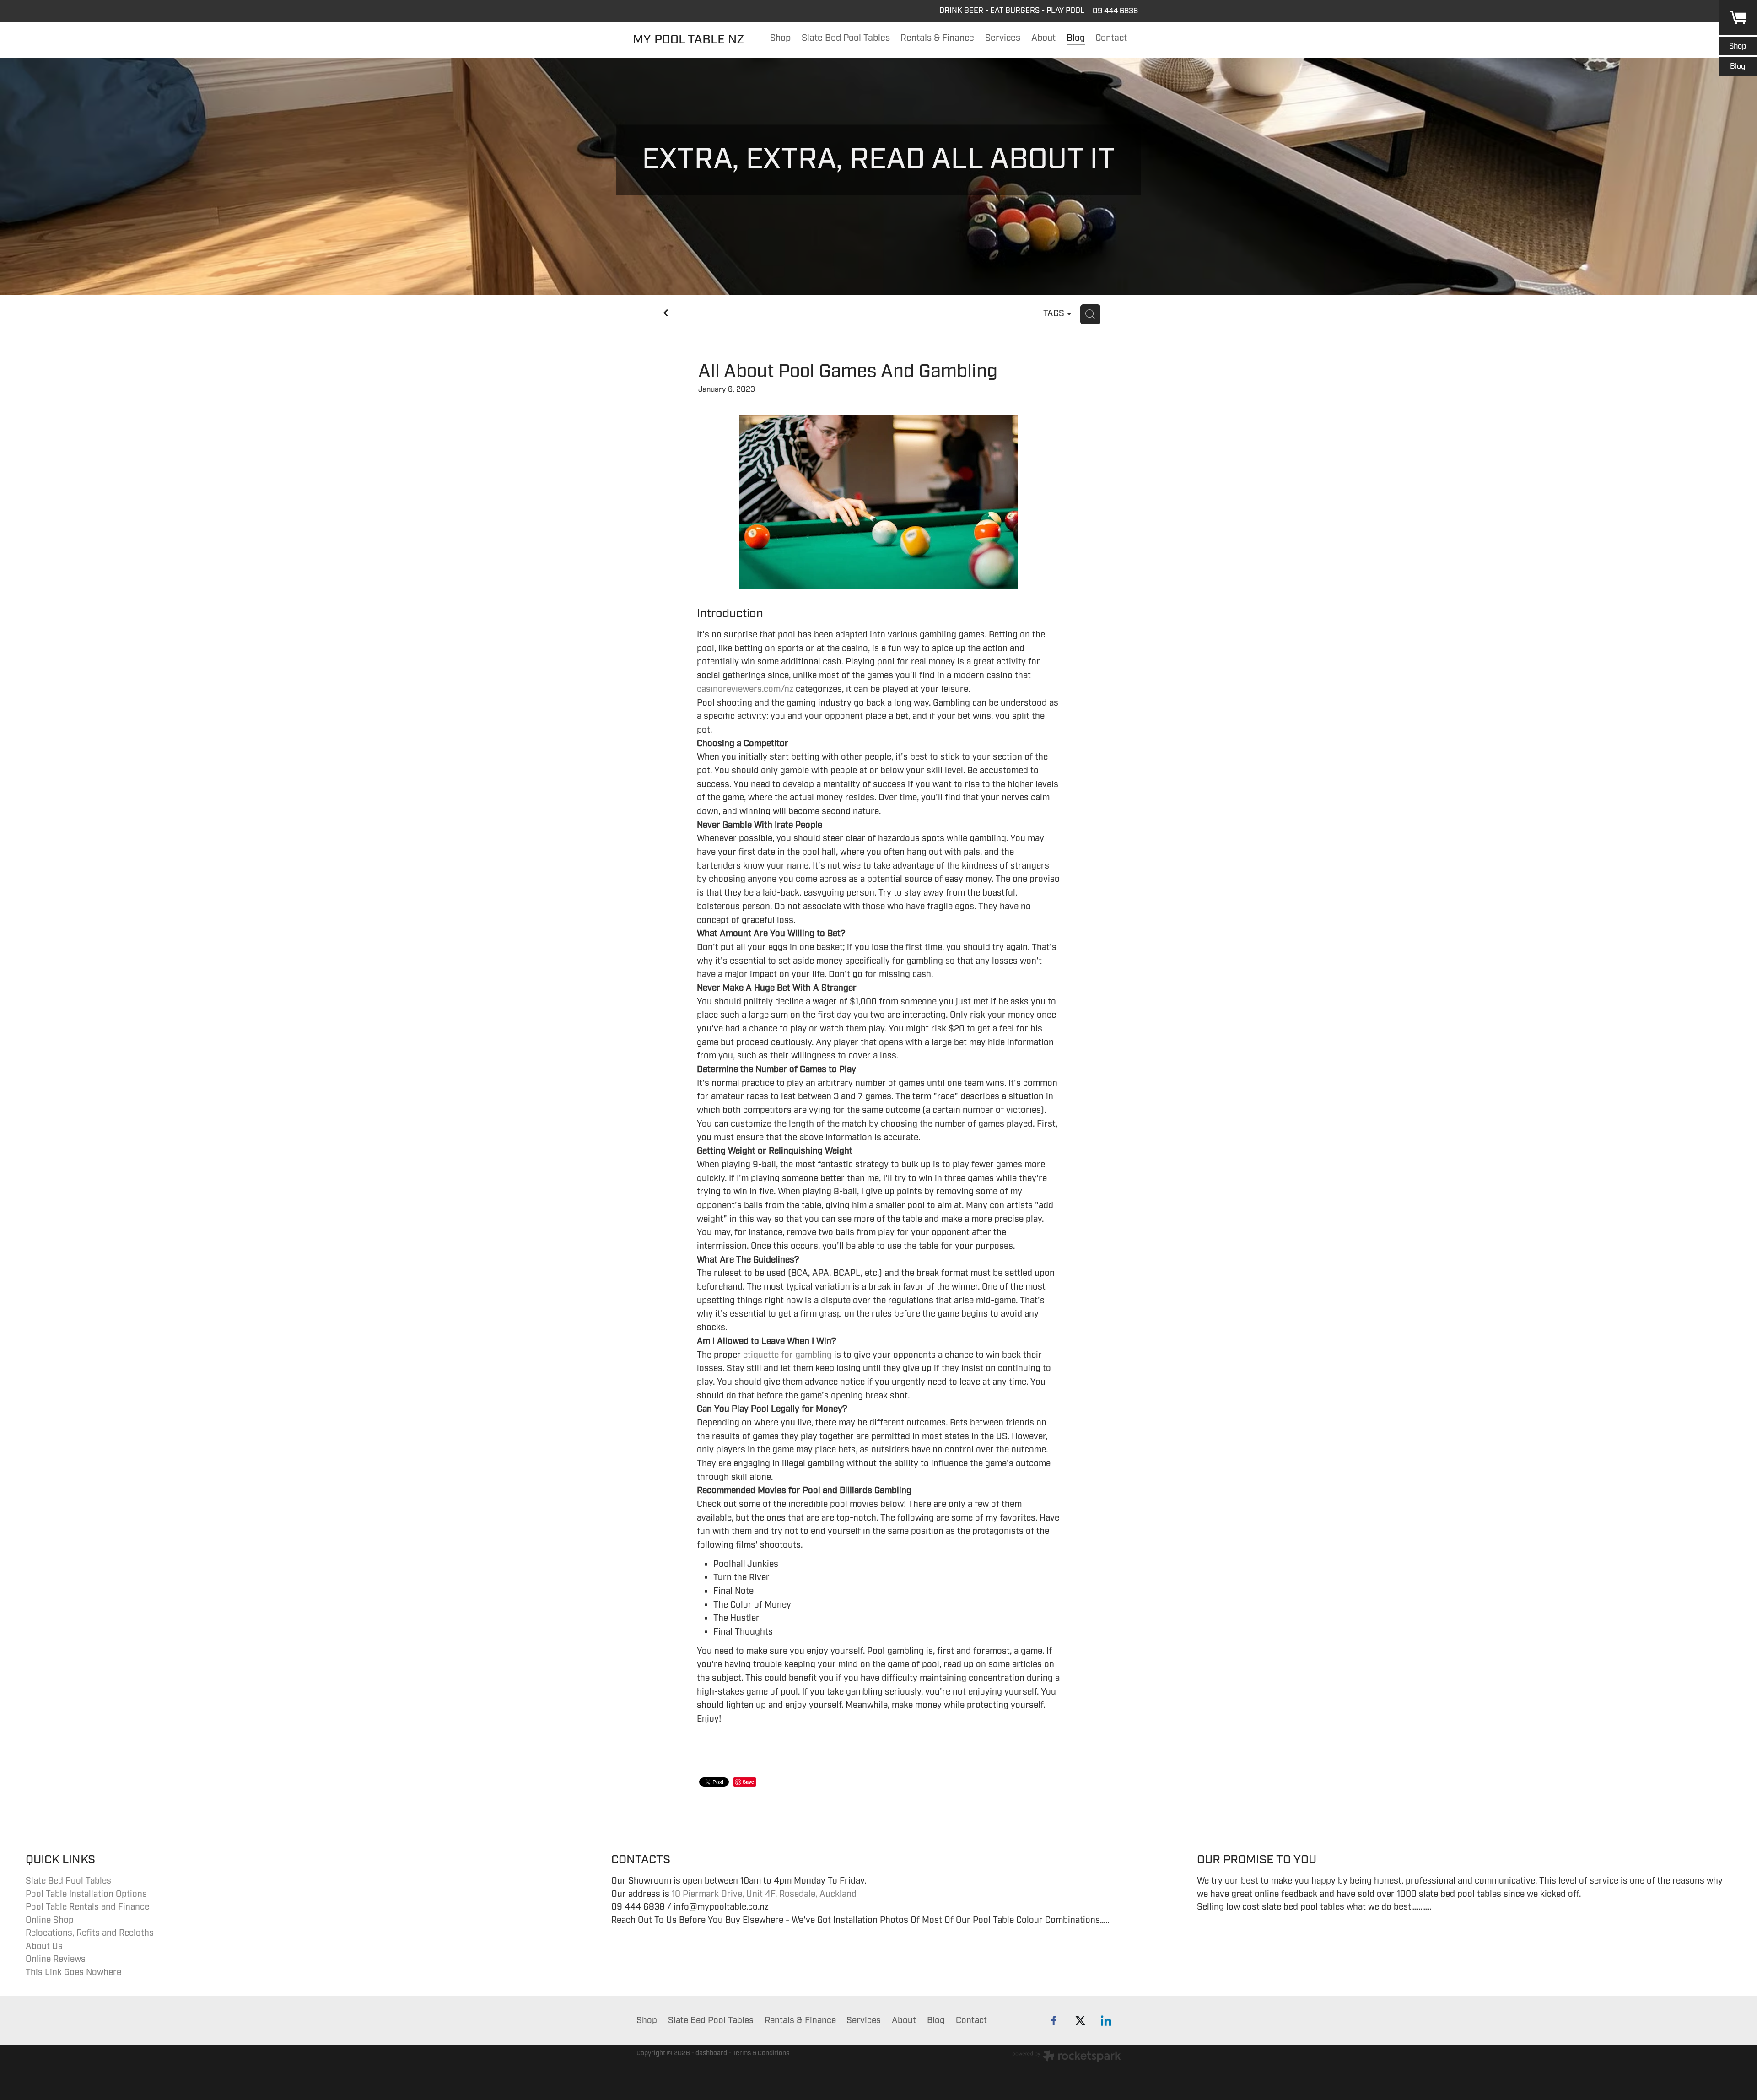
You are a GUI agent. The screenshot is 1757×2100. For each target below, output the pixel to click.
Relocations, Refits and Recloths (90, 1933)
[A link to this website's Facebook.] (1054, 2021)
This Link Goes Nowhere (73, 1972)
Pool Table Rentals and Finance (87, 1907)
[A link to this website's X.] (1080, 2021)
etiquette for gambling (787, 1355)
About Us (44, 1946)
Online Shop (50, 1920)
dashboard (711, 2053)
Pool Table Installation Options (86, 1894)
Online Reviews (56, 1959)
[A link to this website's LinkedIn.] (1106, 2021)
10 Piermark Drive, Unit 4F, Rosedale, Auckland (764, 1894)
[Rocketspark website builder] (1067, 2057)
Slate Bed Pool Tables (68, 1881)
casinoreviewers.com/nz (745, 689)
